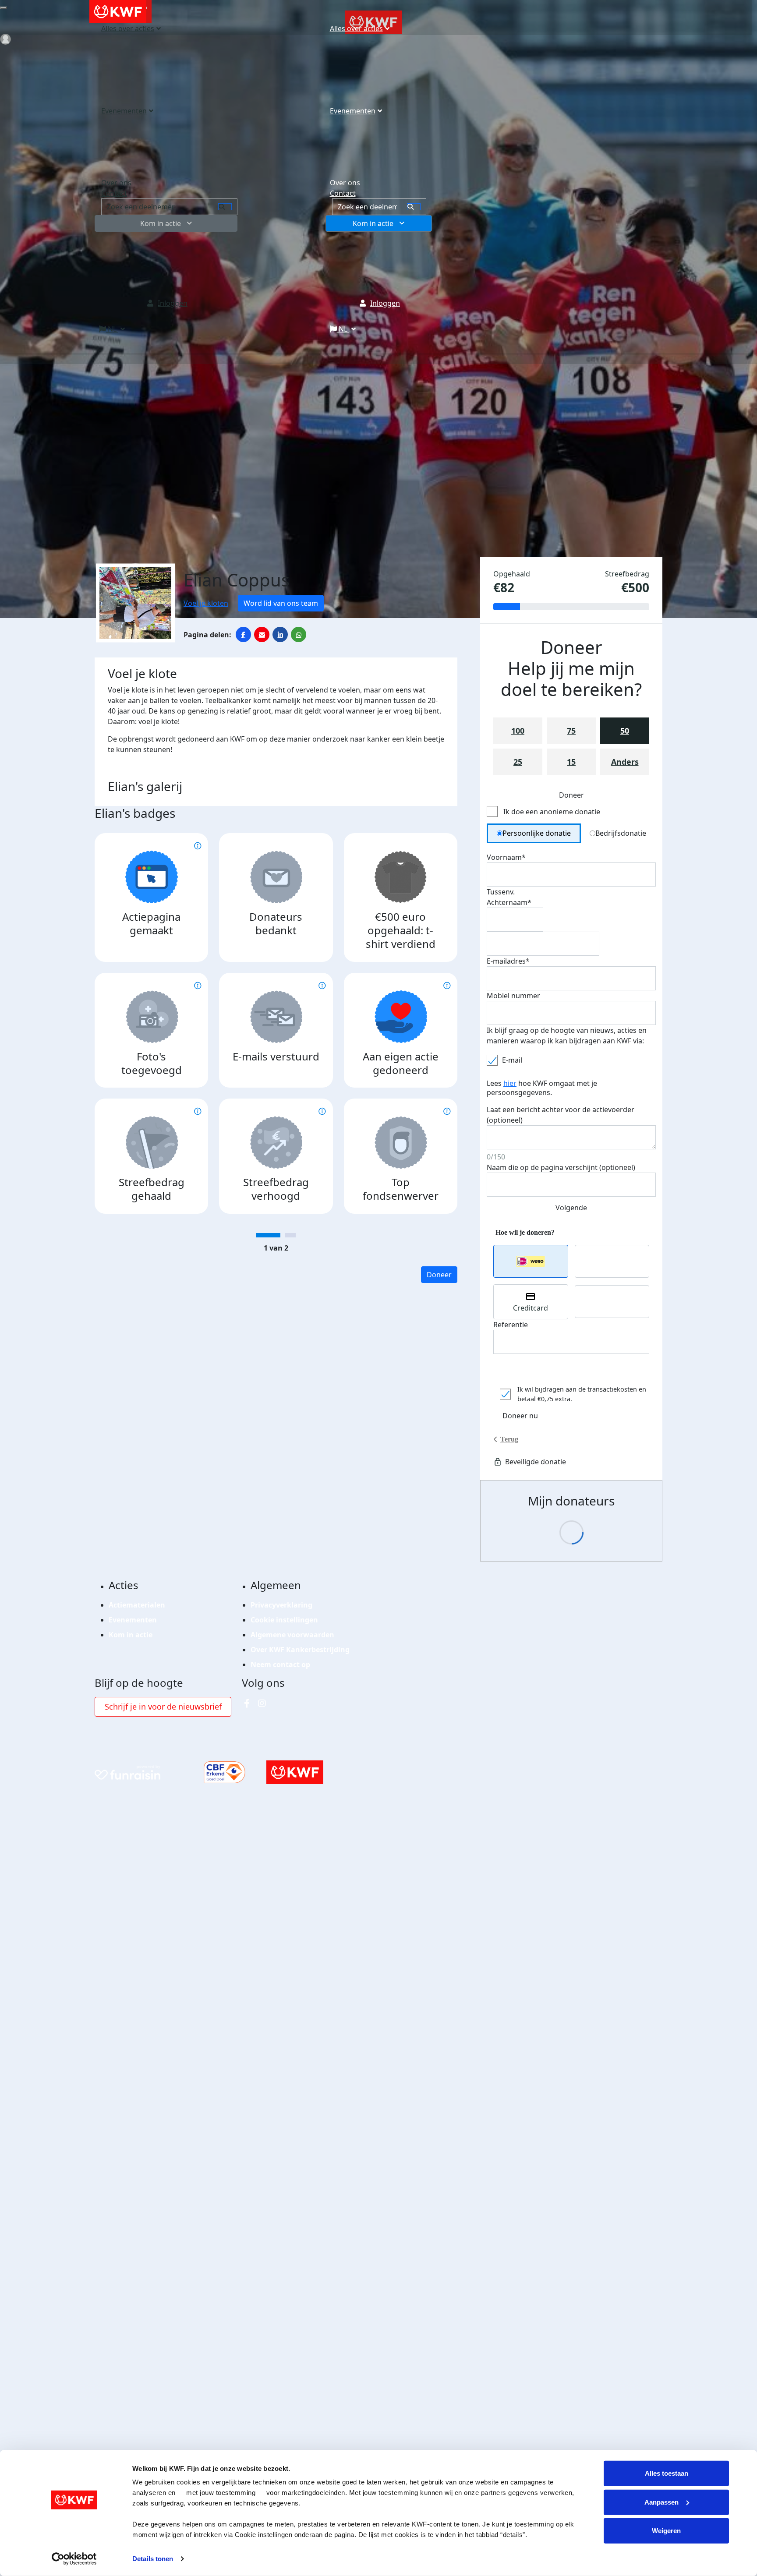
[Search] (414, 207)
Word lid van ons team (281, 603)
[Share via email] (262, 634)
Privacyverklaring (281, 1605)
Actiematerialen (137, 1605)
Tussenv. (501, 892)
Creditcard (531, 1308)
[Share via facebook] (243, 634)
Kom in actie (373, 223)
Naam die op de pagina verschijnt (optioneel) (561, 1167)
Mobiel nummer (513, 996)
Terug (509, 1439)
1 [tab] (268, 1235)
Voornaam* (506, 857)
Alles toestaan (667, 2473)
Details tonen (153, 2559)
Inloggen (385, 303)
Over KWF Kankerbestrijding (300, 1650)
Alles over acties (356, 28)
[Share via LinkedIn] (280, 634)
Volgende (571, 1208)
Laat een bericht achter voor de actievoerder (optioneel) (561, 1115)
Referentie (511, 1325)
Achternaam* (509, 902)
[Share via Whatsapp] (299, 634)
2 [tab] (290, 1235)
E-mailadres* (508, 961)
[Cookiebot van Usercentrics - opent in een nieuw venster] (74, 2559)
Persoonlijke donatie (537, 833)
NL (343, 329)
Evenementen (353, 111)
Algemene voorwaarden (292, 1635)
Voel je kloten (206, 603)
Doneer (439, 1275)
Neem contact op (280, 1664)
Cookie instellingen (284, 1620)
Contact (343, 193)
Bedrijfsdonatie (621, 833)
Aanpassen (661, 2502)
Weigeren (666, 2531)
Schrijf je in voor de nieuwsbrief (163, 1707)
